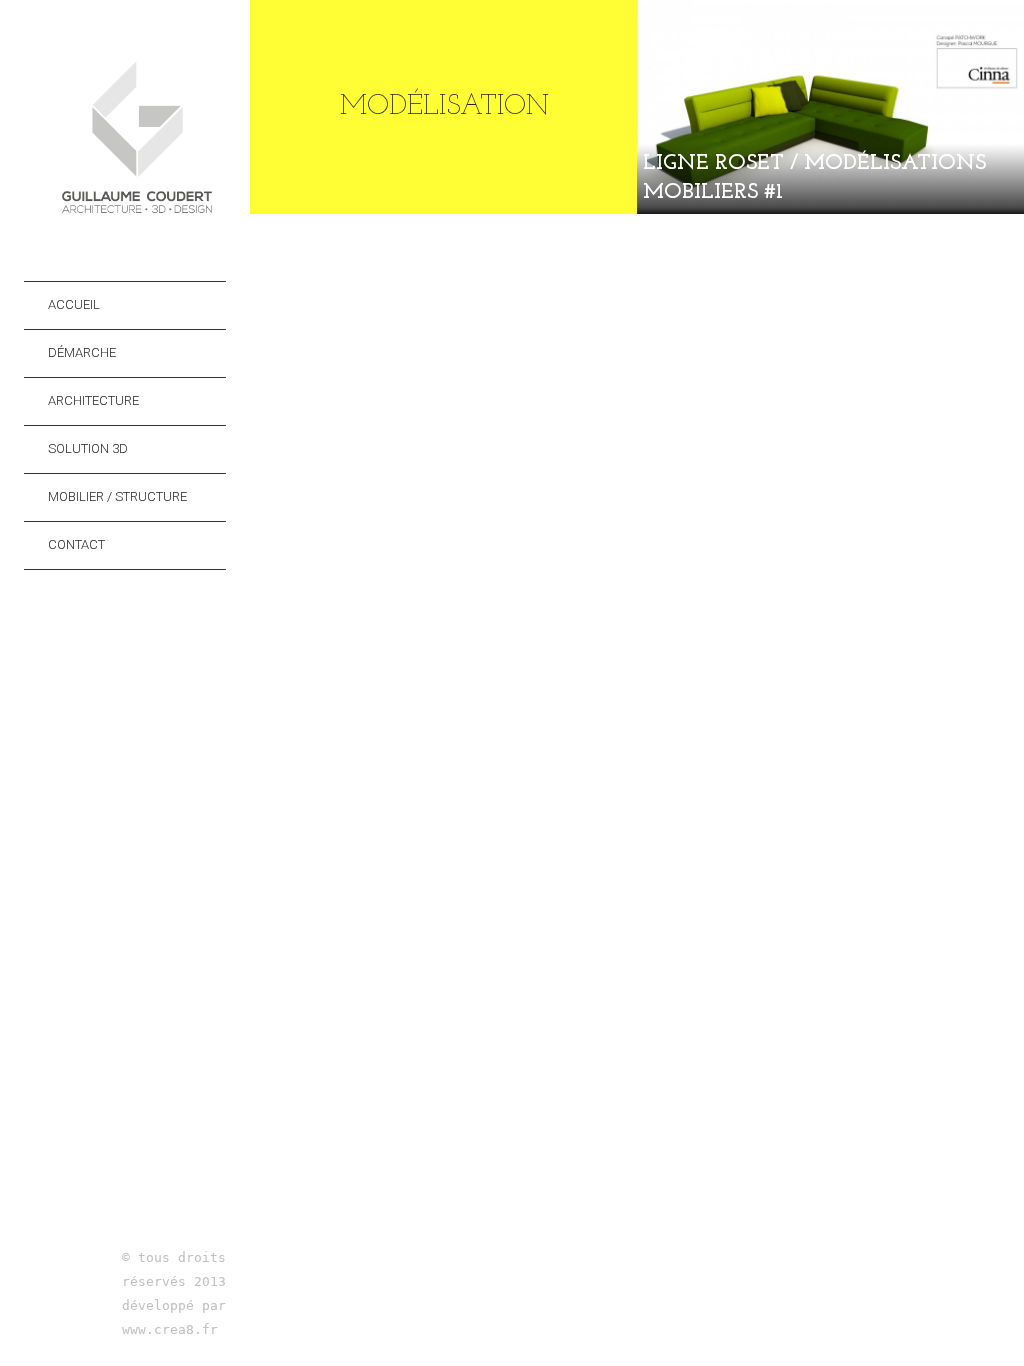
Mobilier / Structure (117, 496)
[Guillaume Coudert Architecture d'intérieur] (137, 215)
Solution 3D (88, 448)
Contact (76, 544)
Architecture (93, 400)
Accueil (74, 304)
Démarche (82, 352)
